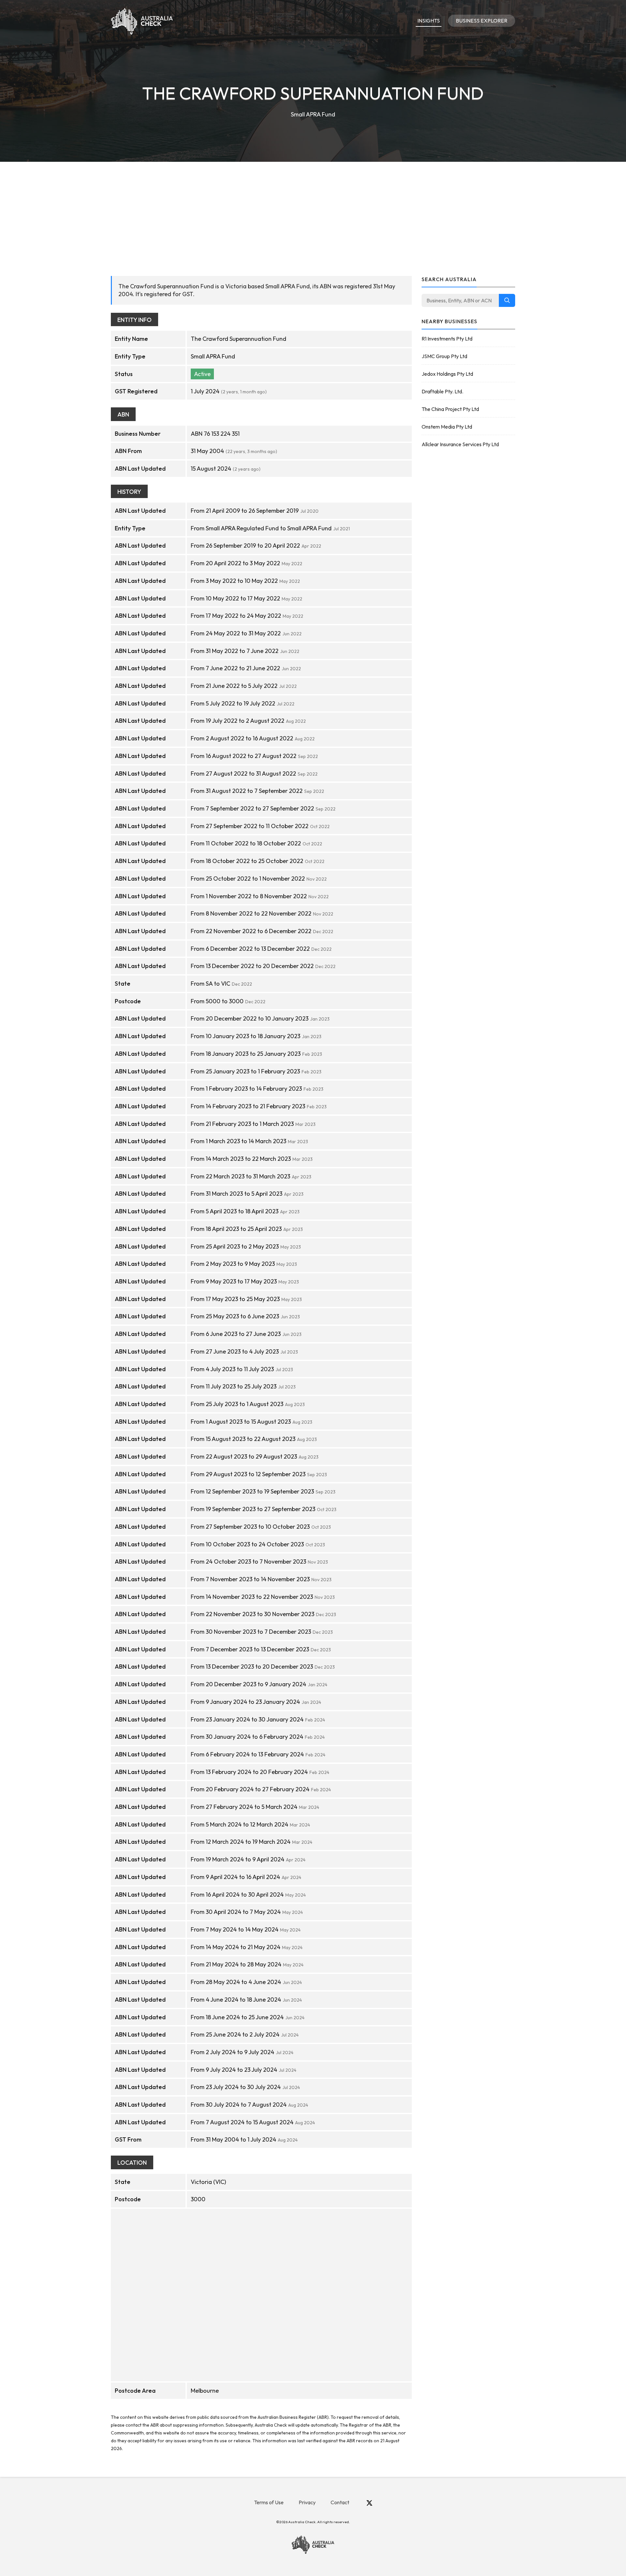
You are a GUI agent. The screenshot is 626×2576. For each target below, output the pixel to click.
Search (507, 300)
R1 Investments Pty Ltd (447, 339)
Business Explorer (482, 21)
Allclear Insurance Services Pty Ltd (460, 444)
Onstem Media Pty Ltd (447, 427)
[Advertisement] (313, 211)
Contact (340, 2502)
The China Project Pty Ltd (450, 409)
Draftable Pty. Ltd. (442, 391)
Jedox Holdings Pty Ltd (447, 374)
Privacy (307, 2502)
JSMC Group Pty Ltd (444, 356)
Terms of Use (269, 2502)
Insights (429, 21)
